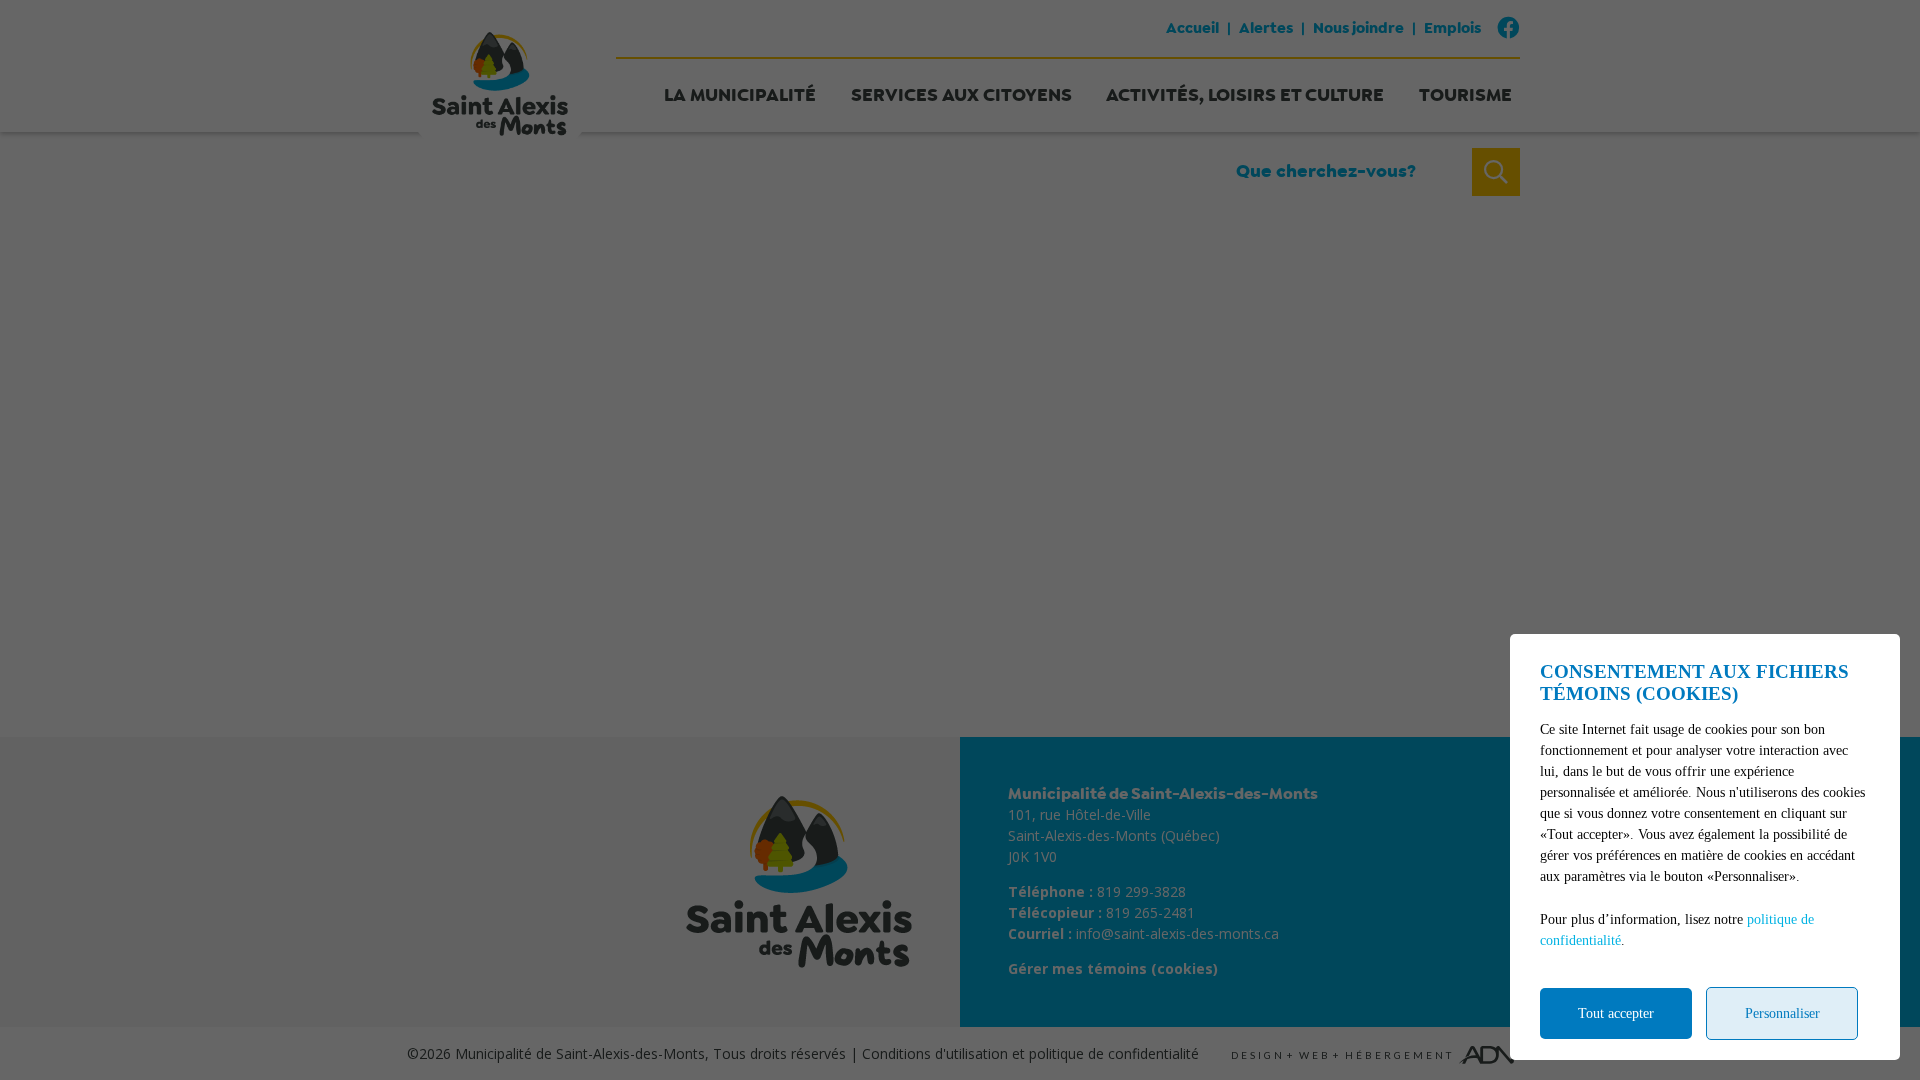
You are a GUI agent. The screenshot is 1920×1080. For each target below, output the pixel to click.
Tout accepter (1616, 1013)
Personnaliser (1782, 1013)
